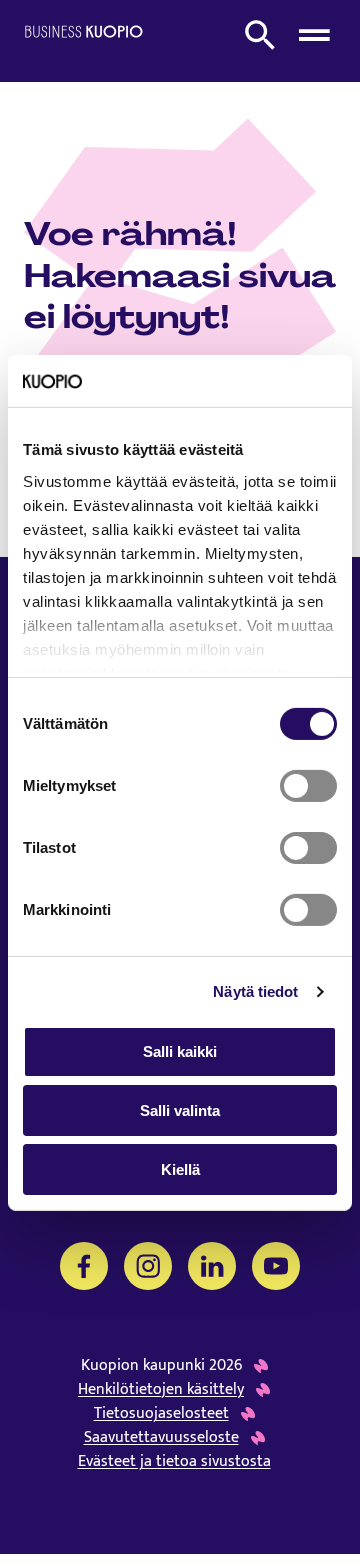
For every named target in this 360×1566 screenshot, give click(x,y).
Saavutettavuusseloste (161, 1438)
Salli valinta (180, 1110)
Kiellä (180, 1169)
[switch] (308, 786)
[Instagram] (148, 1266)
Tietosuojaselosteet (161, 1414)
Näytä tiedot (255, 991)
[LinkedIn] (212, 1266)
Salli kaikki (180, 1051)
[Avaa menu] (314, 35)
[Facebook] (84, 1266)
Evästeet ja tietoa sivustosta (174, 1462)
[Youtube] (276, 1266)
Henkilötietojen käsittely (161, 1390)
